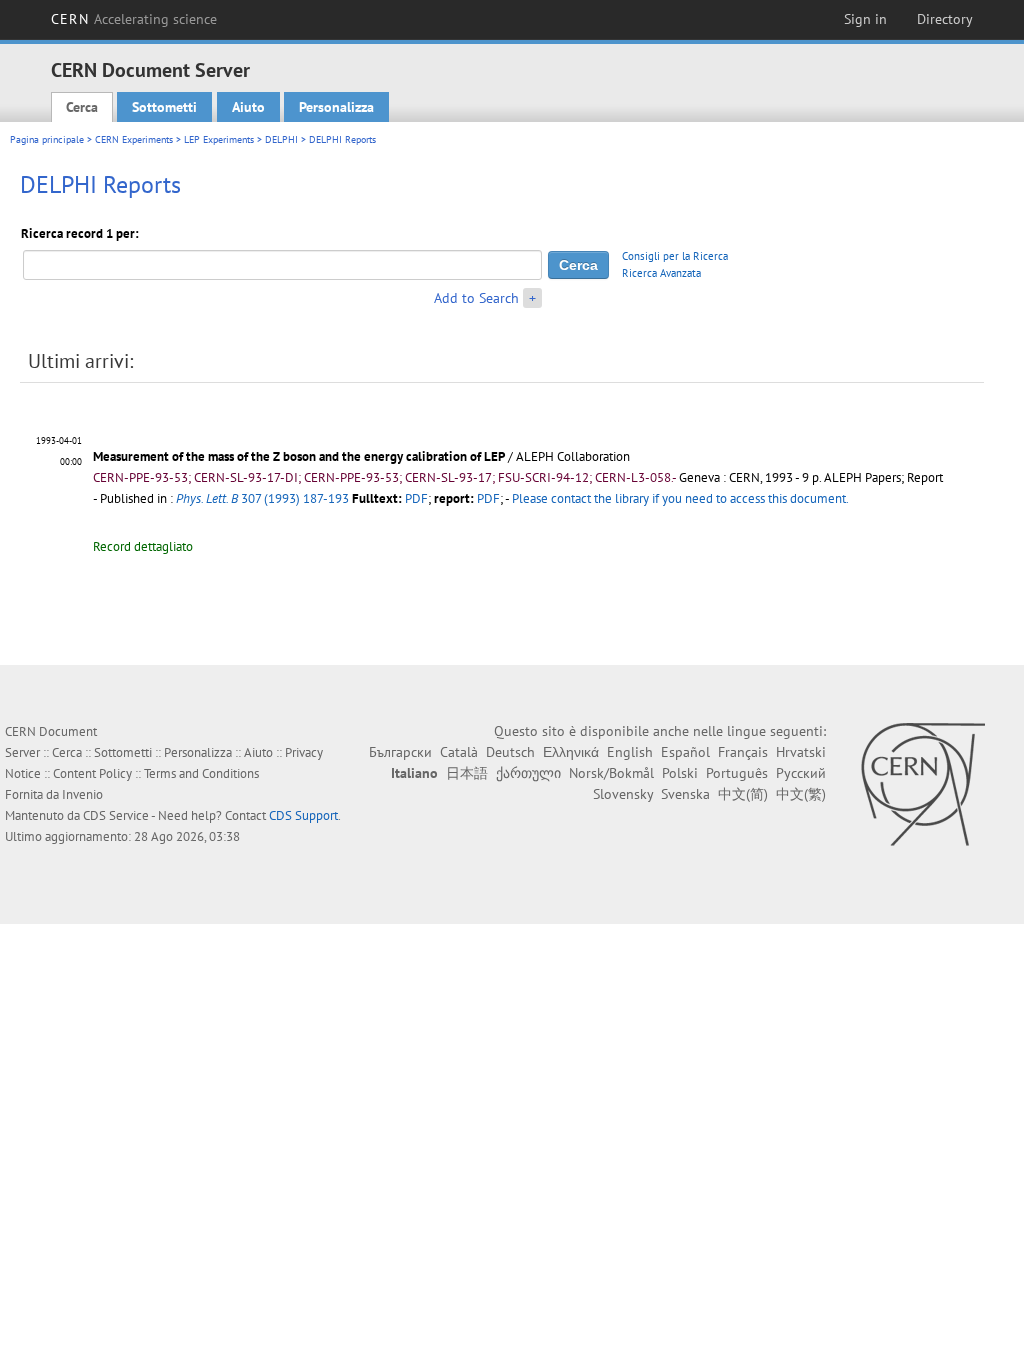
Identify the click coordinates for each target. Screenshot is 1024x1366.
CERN (134, 19)
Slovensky (623, 794)
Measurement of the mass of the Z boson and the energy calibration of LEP (299, 456)
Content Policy (92, 773)
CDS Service (116, 815)
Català (459, 752)
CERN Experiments (134, 139)
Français (743, 752)
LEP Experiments (219, 139)
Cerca (82, 107)
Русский (801, 773)
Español (685, 752)
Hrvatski (801, 752)
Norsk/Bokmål (611, 773)
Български (400, 752)
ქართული (528, 773)
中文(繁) (801, 794)
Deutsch (510, 752)
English (630, 752)
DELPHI (281, 139)
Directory (945, 19)
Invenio (82, 794)
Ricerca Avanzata (661, 273)
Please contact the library (680, 498)
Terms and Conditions (201, 773)
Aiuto (248, 107)
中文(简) (743, 794)
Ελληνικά (571, 752)
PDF (416, 498)
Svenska (685, 794)
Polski (680, 773)
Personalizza (336, 107)
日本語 (467, 773)
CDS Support (303, 815)
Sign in (865, 19)
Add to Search (476, 298)
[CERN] (922, 784)
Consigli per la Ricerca (675, 256)
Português (737, 773)
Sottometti (164, 107)
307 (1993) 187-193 (262, 498)
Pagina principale (47, 139)
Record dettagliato (143, 546)
